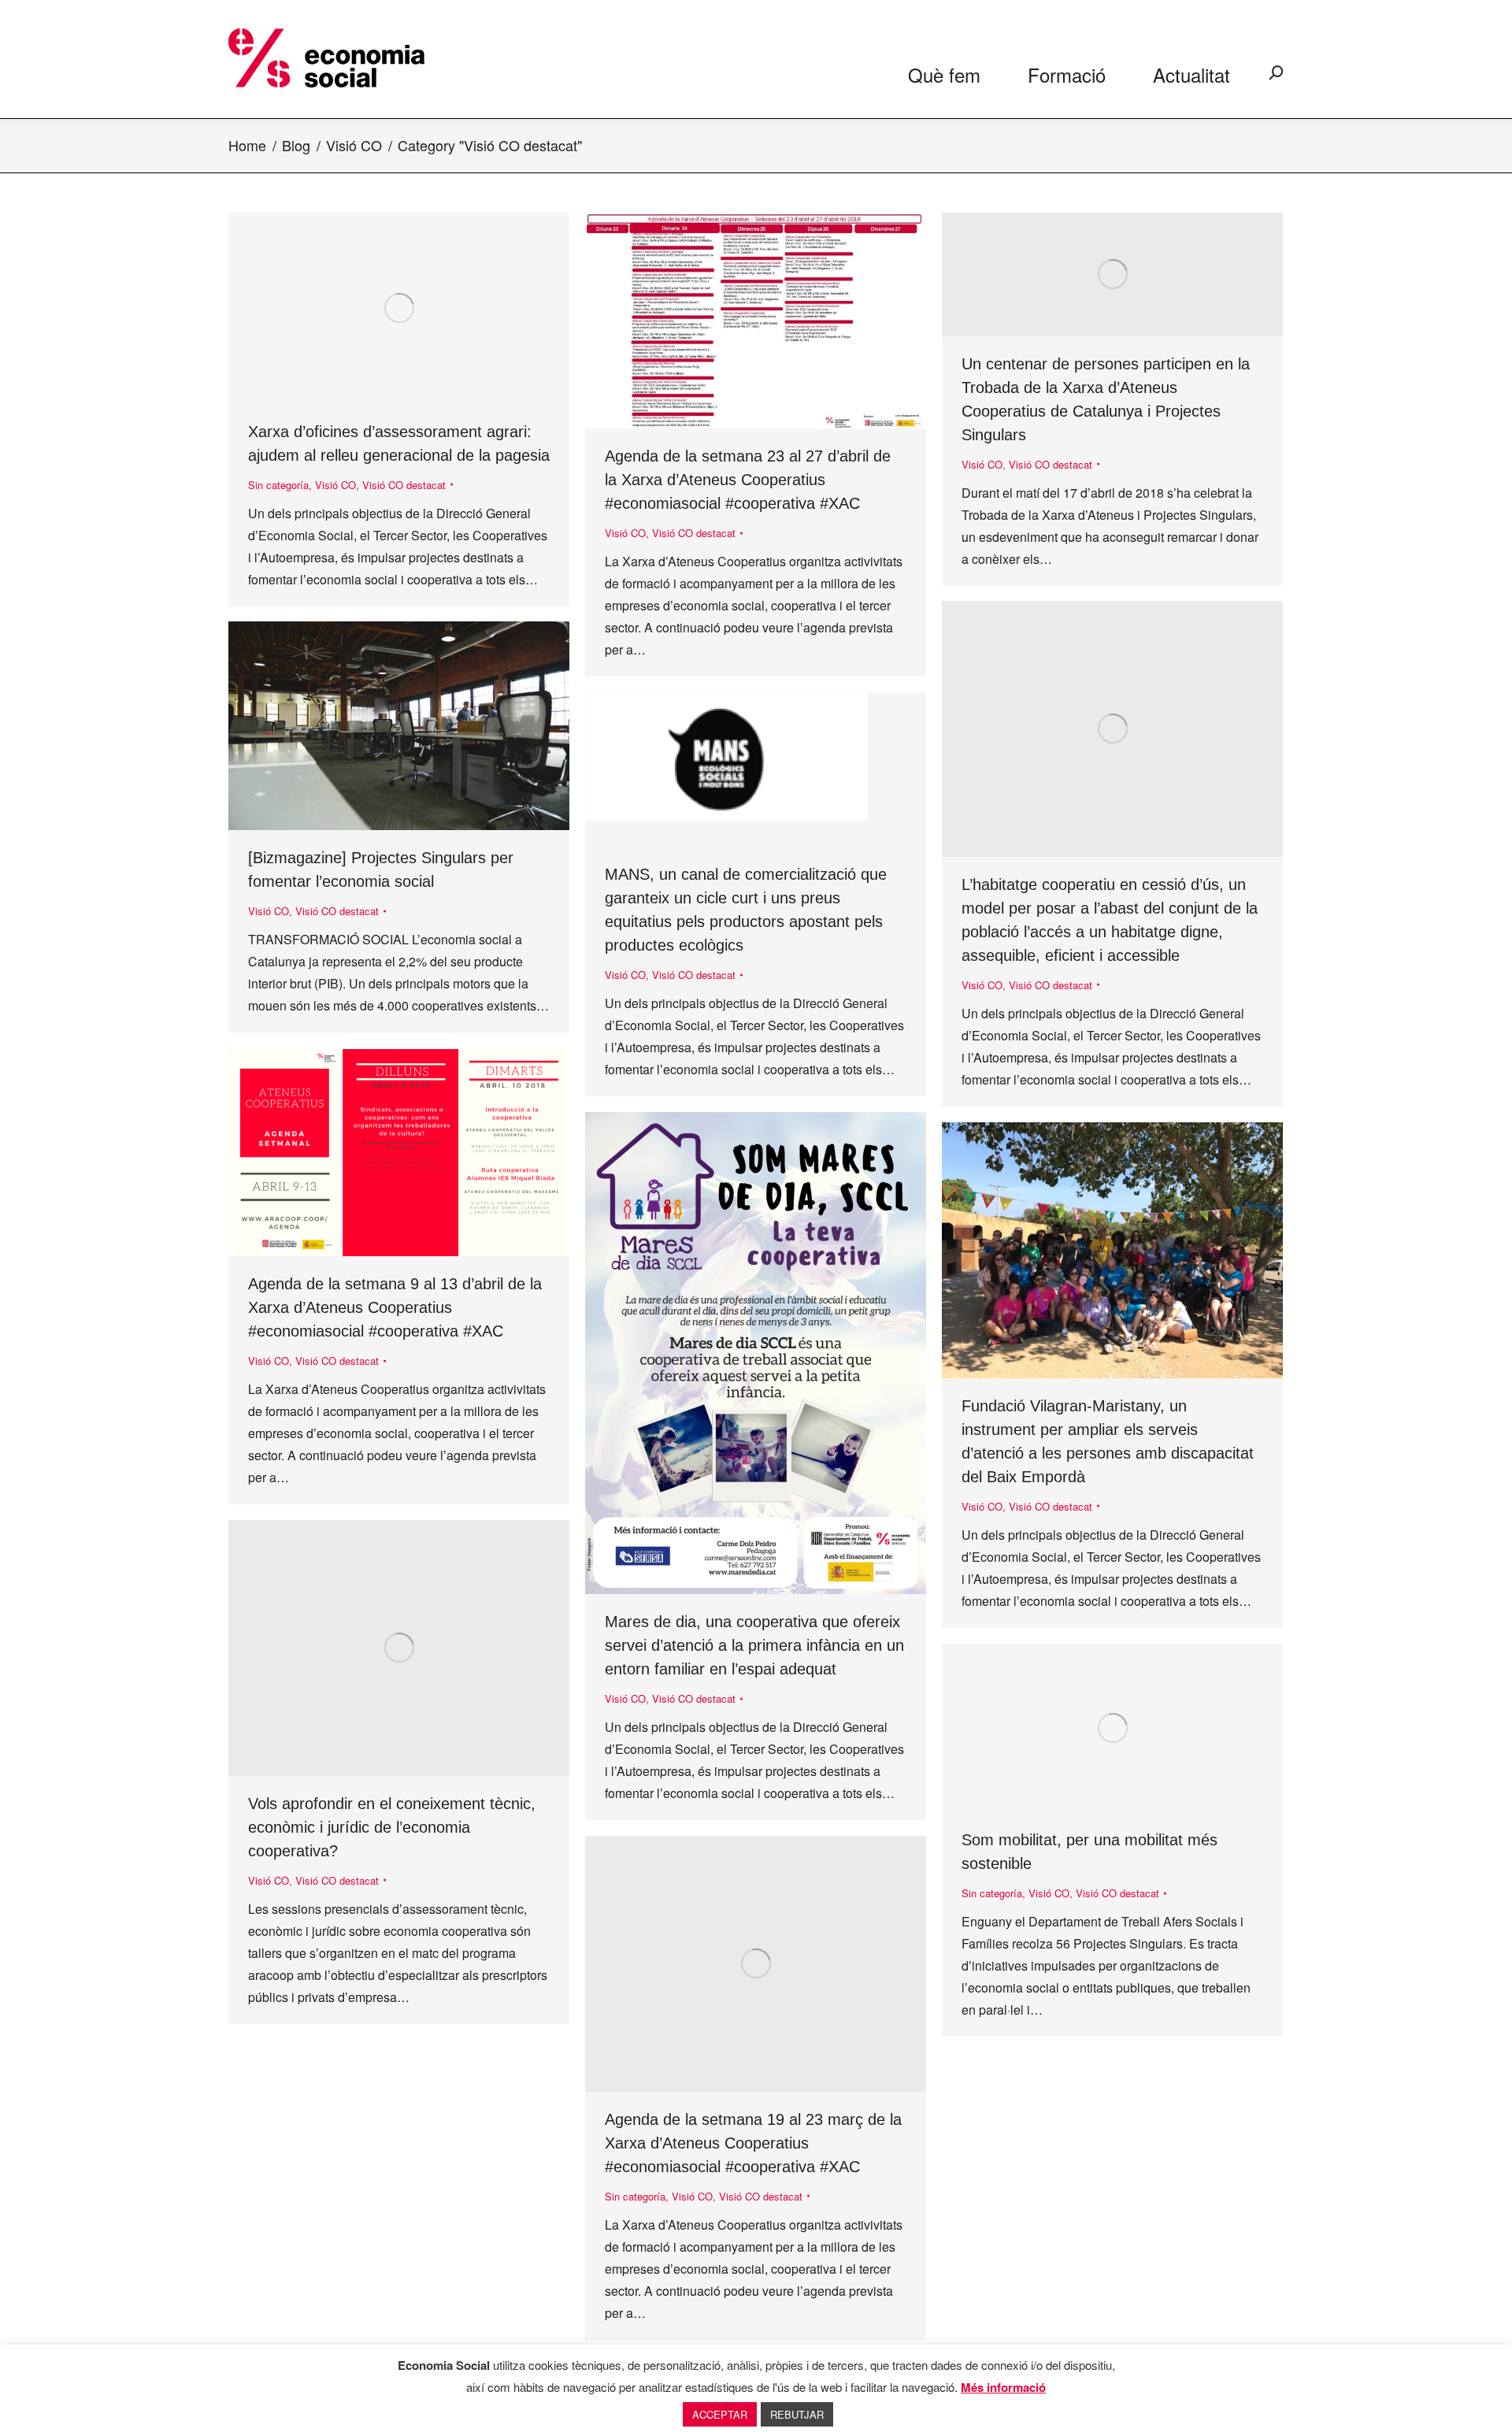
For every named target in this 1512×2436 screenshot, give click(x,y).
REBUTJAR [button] (797, 2414)
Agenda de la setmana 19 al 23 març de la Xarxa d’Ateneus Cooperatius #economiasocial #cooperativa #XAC (753, 2143)
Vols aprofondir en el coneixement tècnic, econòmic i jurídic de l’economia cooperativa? (392, 1827)
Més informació (1003, 2387)
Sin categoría (278, 485)
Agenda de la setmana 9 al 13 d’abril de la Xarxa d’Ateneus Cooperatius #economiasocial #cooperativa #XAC (395, 1307)
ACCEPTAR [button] (720, 2414)
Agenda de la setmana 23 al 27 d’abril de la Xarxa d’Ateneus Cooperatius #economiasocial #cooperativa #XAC (748, 480)
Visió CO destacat (404, 485)
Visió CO (335, 485)
